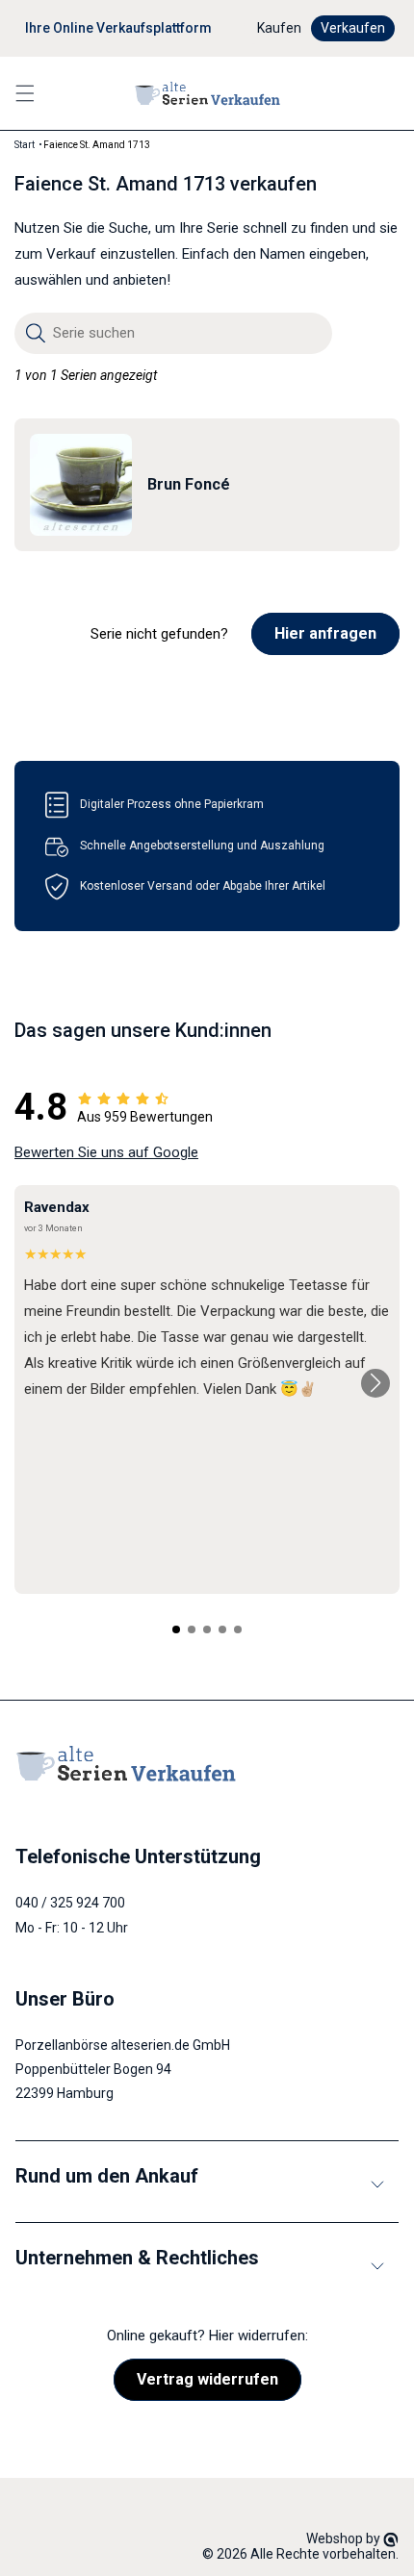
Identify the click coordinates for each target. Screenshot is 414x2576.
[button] (25, 93)
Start (25, 145)
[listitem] (207, 485)
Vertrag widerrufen (207, 2379)
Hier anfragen (325, 633)
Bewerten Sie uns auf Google (106, 1152)
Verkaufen (353, 28)
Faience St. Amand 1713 (97, 145)
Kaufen (279, 28)
